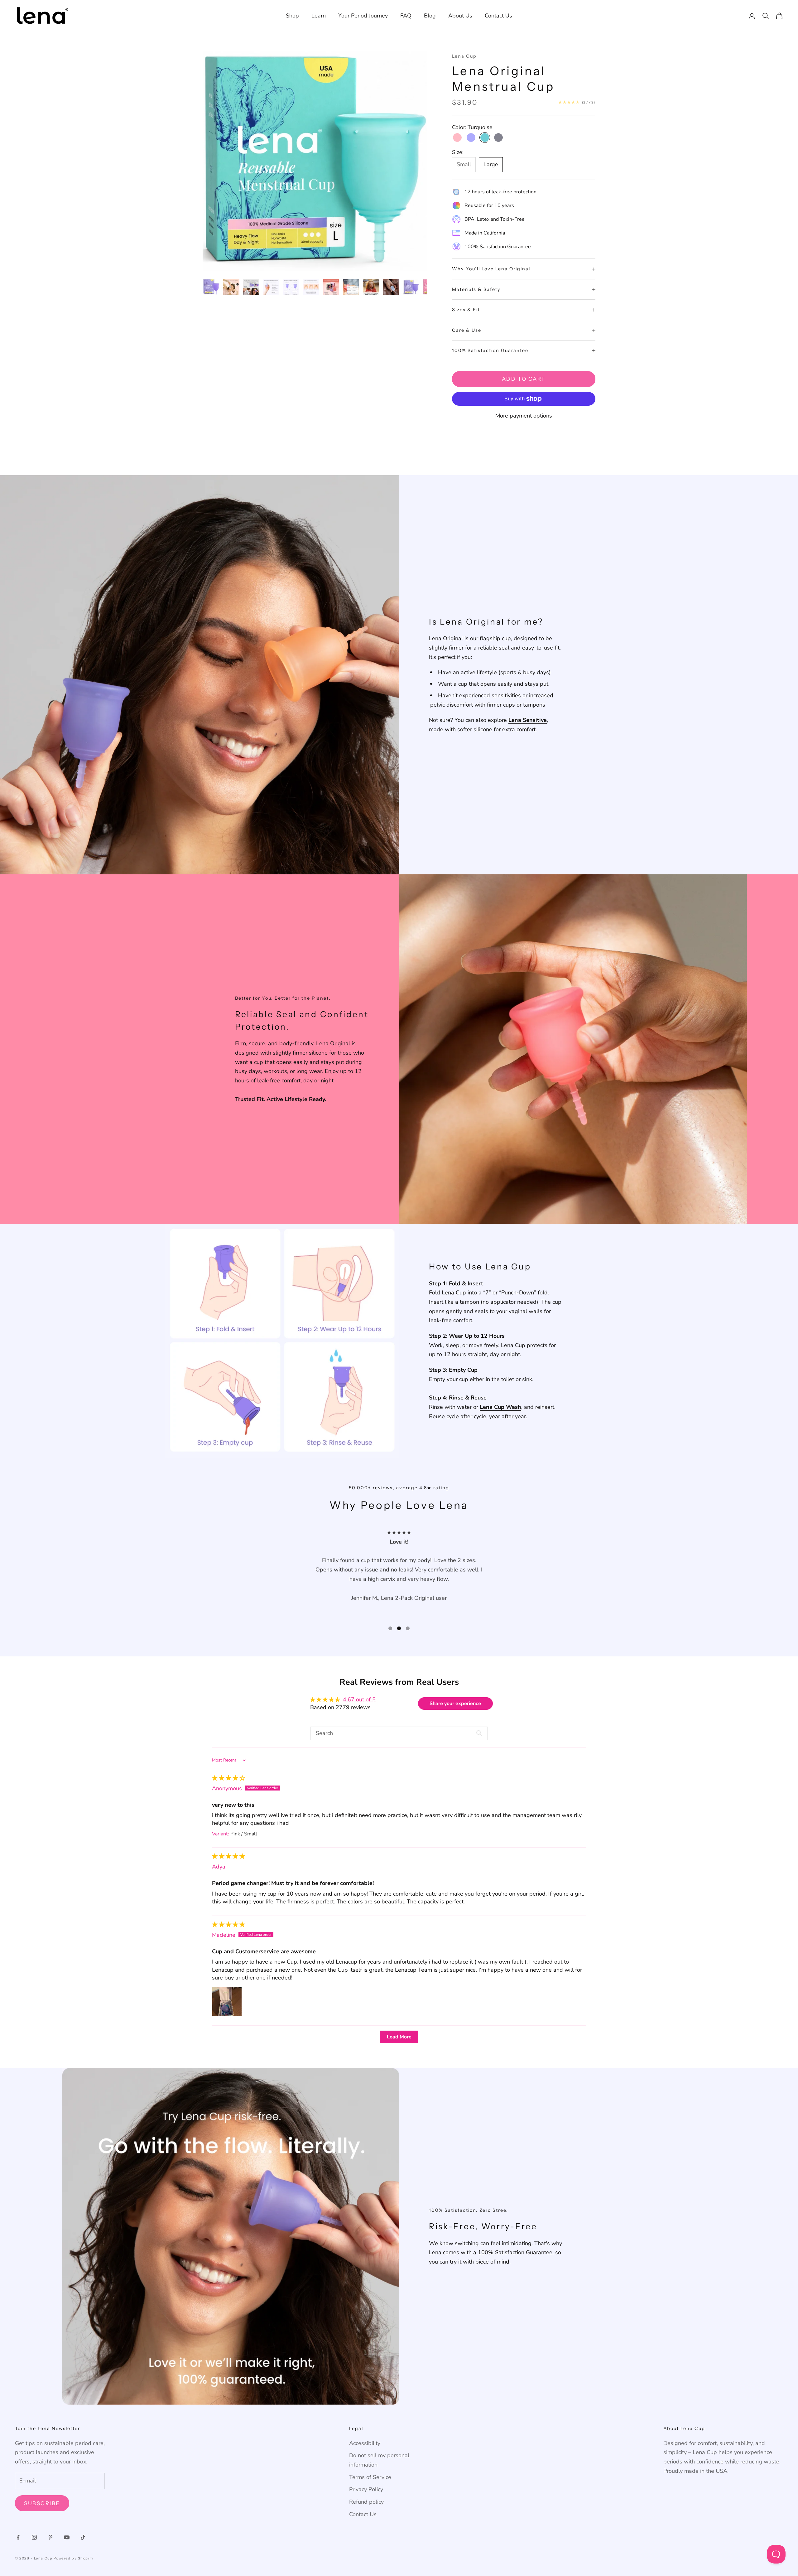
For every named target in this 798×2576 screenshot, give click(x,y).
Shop (292, 16)
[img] (228, 1778)
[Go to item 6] (311, 287)
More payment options (524, 416)
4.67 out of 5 (359, 1699)
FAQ (406, 16)
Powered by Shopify (74, 2558)
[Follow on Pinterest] (50, 2537)
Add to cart (524, 379)
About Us (460, 16)
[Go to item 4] (271, 287)
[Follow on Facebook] (18, 2537)
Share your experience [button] (455, 1704)
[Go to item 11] (411, 287)
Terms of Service (370, 2477)
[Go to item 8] (351, 287)
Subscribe (42, 2503)
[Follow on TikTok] (83, 2537)
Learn (319, 16)
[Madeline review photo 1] (227, 2002)
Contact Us (498, 16)
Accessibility (365, 2443)
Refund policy (366, 2502)
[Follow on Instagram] (34, 2537)
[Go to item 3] (251, 287)
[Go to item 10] (391, 287)
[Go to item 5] (291, 287)
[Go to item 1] (211, 287)
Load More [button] (399, 2037)
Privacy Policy (366, 2489)
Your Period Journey (363, 16)
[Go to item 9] (371, 287)
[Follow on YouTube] (67, 2537)
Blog (430, 16)
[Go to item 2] (231, 287)
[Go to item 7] (331, 287)
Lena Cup (464, 56)
